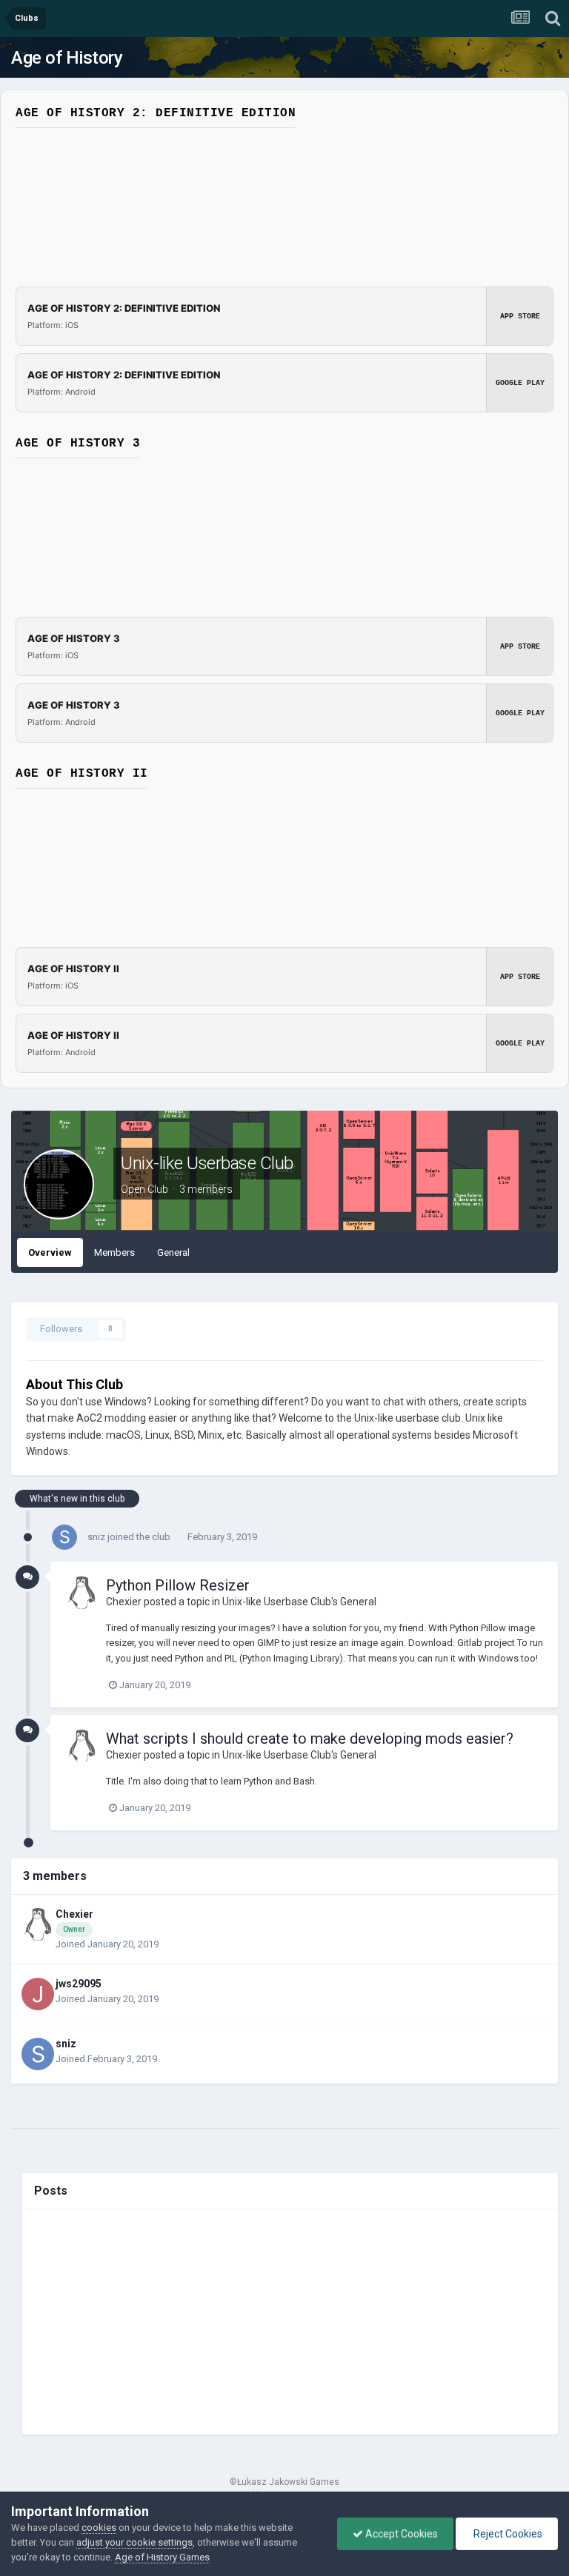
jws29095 (79, 1984)
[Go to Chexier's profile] (81, 1593)
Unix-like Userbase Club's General (299, 1602)
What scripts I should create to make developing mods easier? (310, 1739)
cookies (99, 2528)
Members (114, 1252)
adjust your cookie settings (134, 2542)
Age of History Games (162, 2557)
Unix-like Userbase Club (207, 1163)
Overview (50, 1252)
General (173, 1252)
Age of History (67, 58)
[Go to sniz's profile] (64, 1537)
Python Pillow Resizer (178, 1585)
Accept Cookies (400, 2534)
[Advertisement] (290, 2322)
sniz (96, 1537)
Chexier (124, 1602)
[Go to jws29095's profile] (38, 1994)
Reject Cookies (507, 2534)
